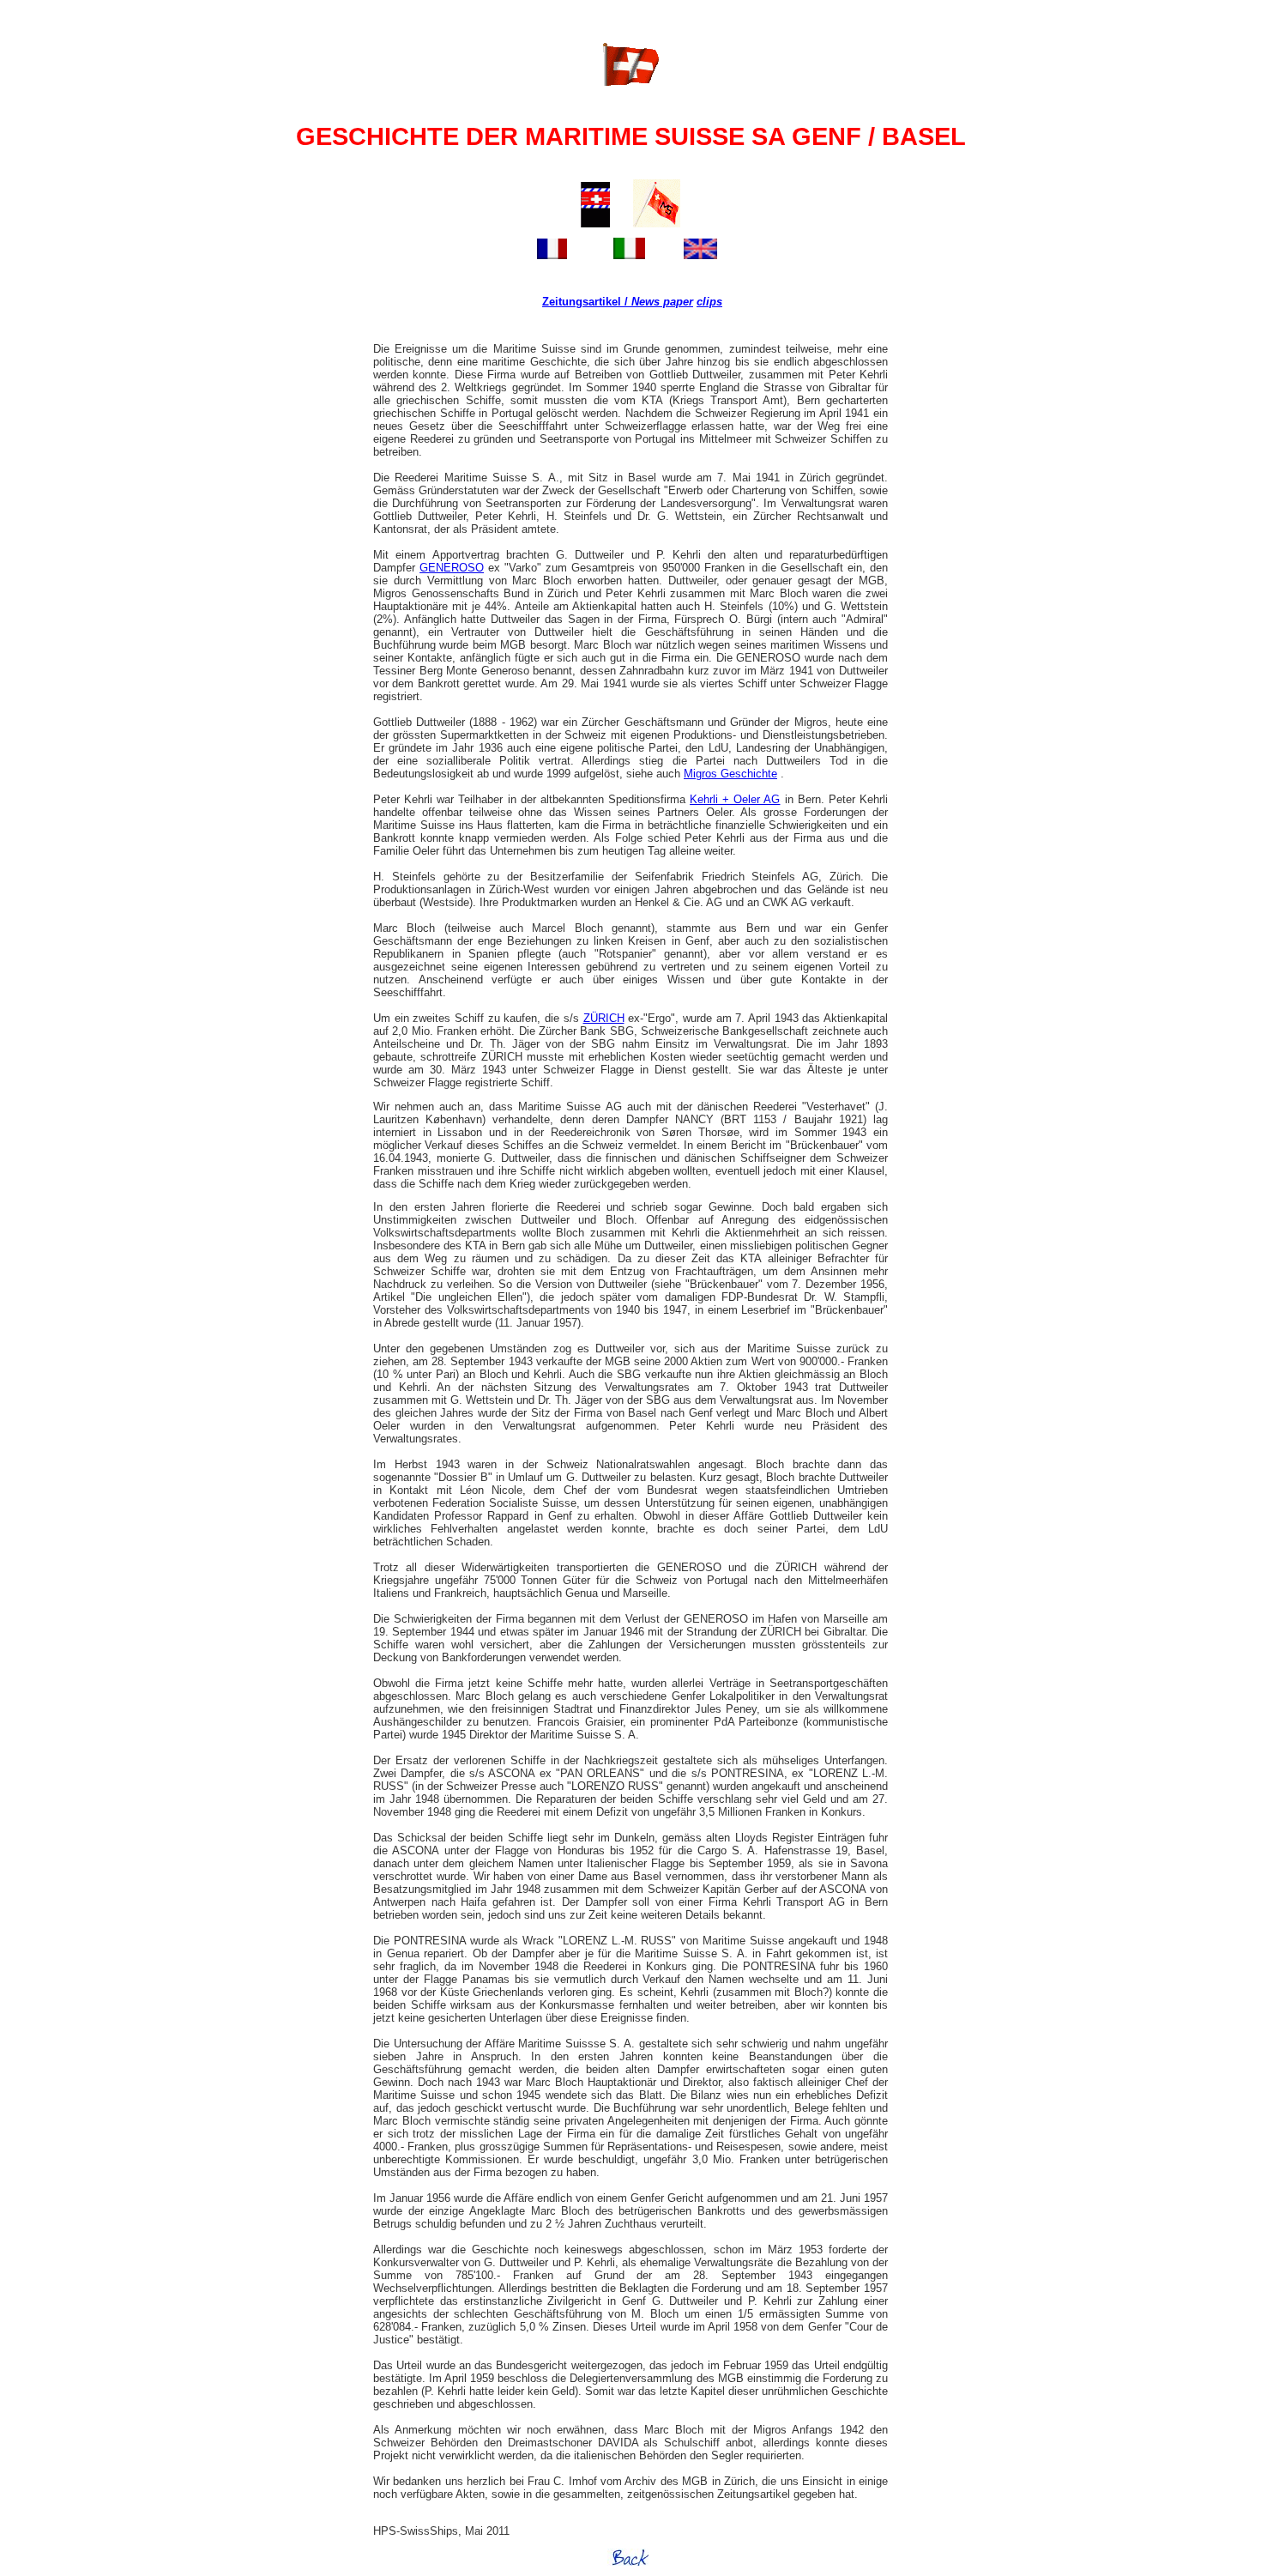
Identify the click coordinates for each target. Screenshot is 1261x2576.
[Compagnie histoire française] (552, 250)
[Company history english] (700, 250)
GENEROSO (452, 568)
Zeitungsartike (580, 302)
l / (623, 302)
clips (709, 302)
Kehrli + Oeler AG (735, 799)
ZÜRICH (604, 1018)
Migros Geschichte (730, 774)
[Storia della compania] (629, 250)
